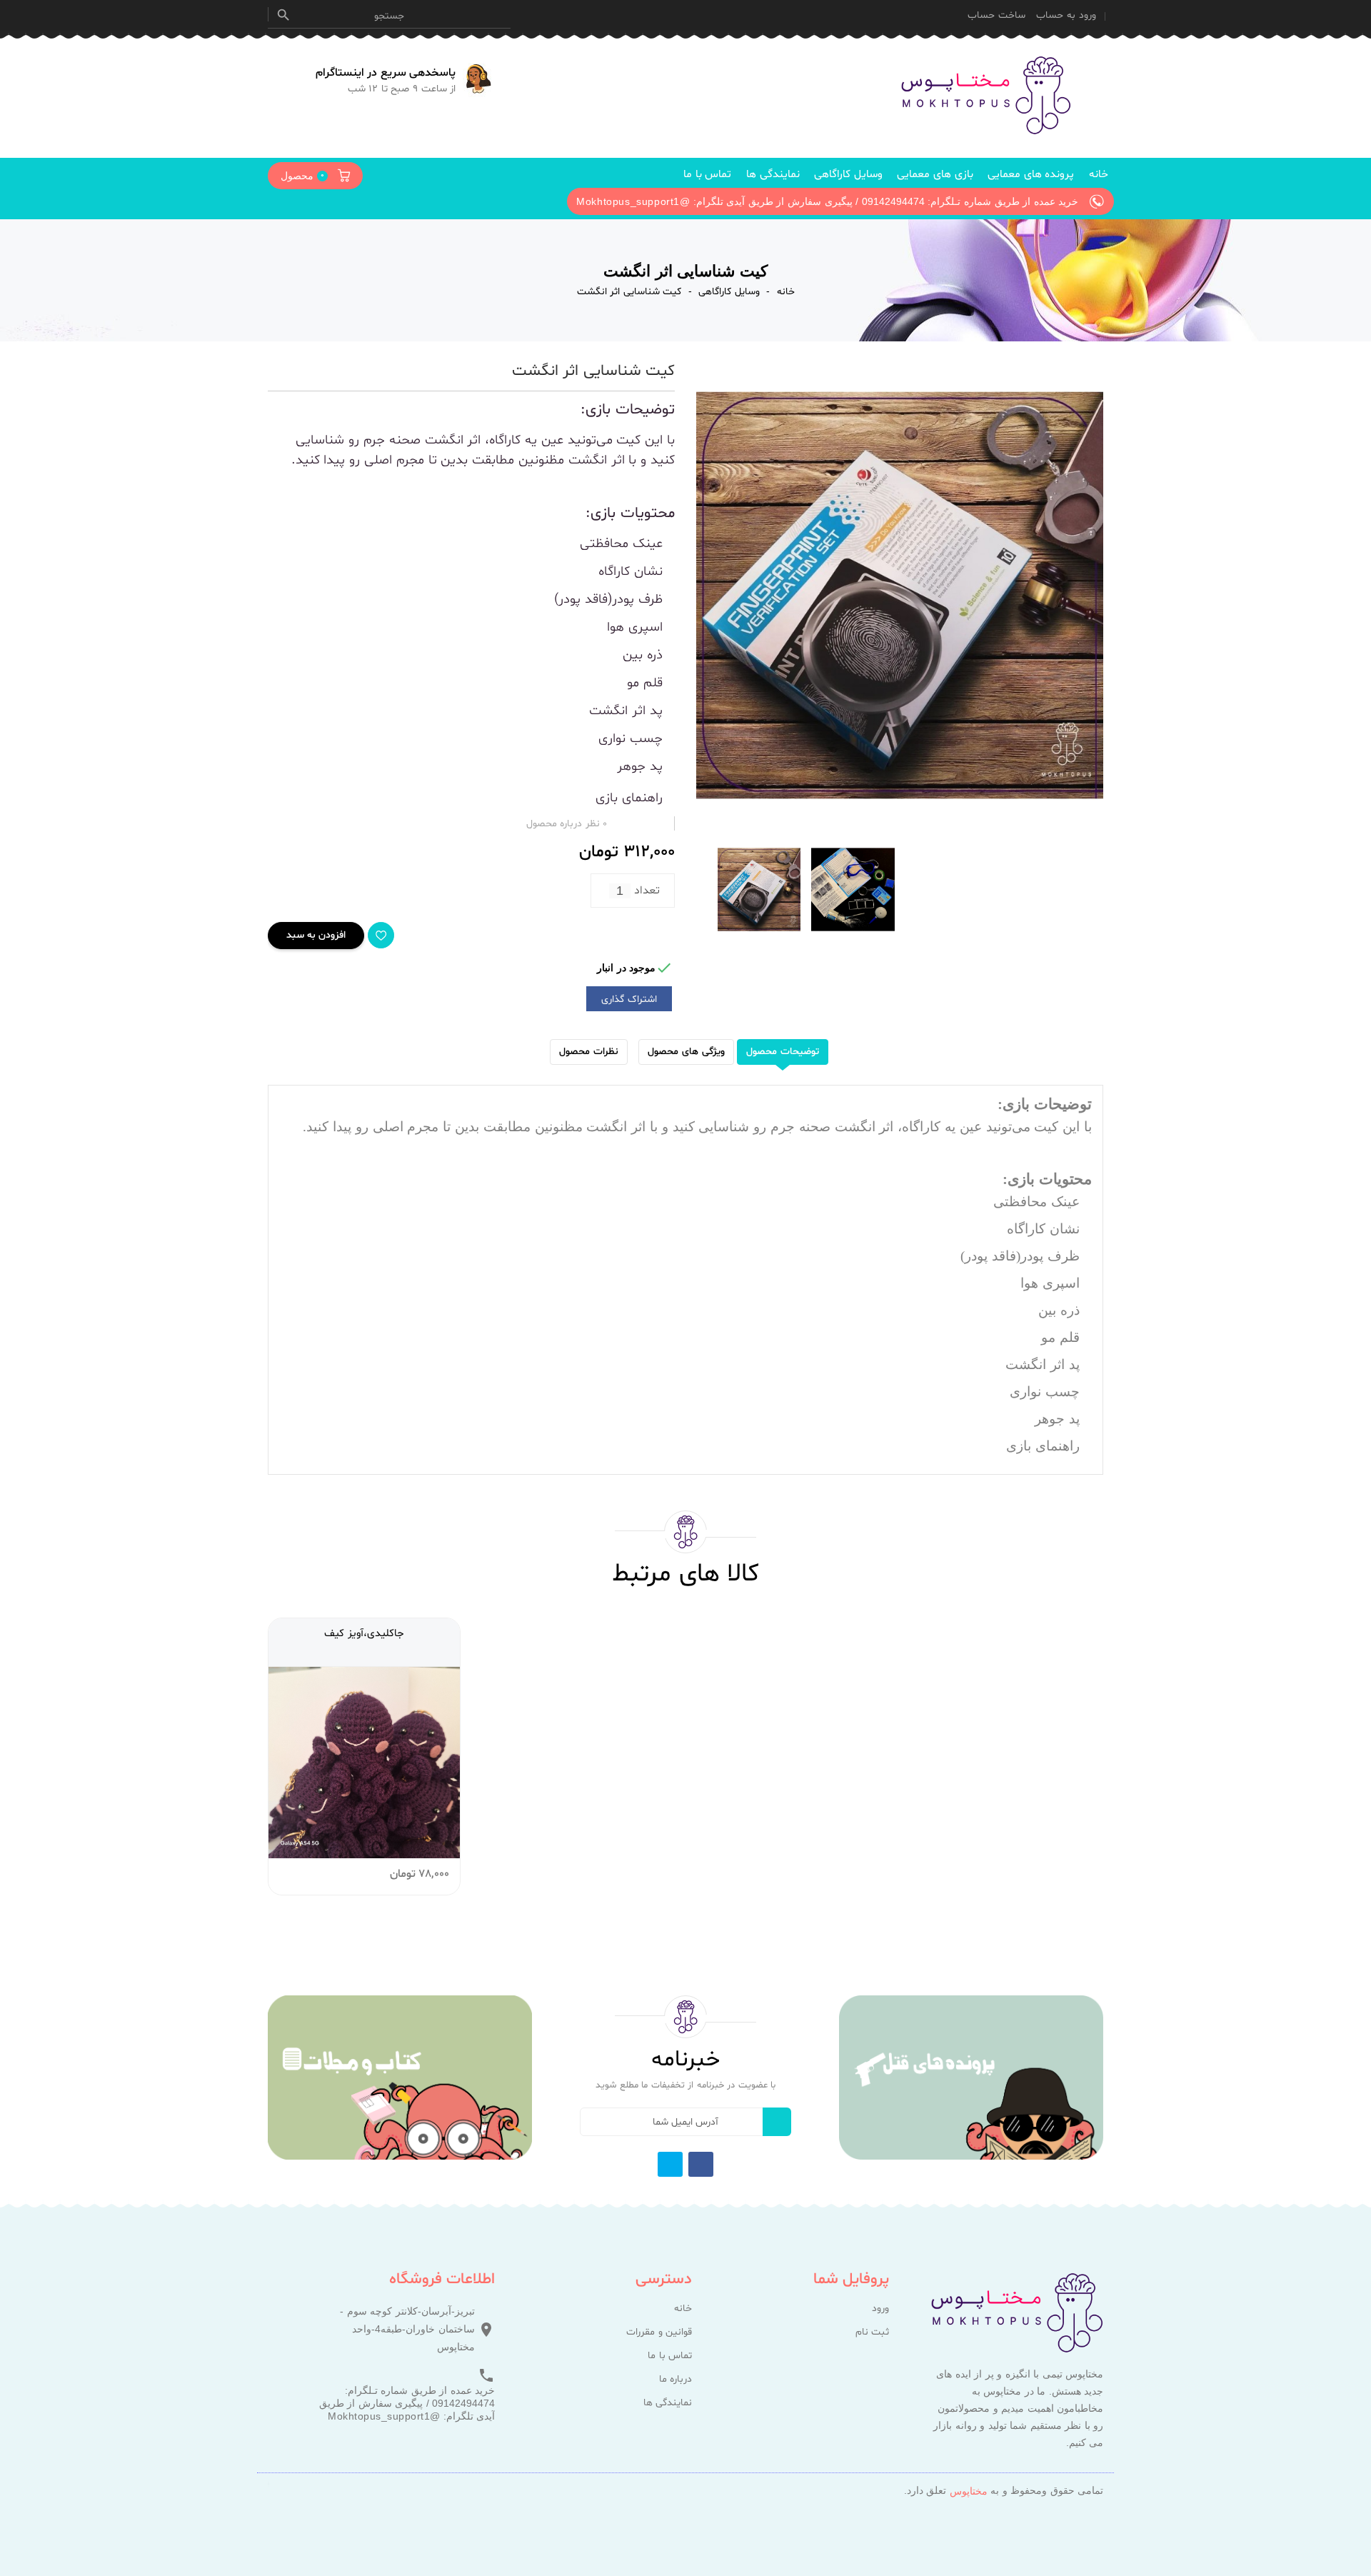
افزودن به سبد (316, 935)
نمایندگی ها (773, 175)
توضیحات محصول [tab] (783, 1052)
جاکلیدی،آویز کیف (364, 1634)
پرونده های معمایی (1031, 175)
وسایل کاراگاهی (848, 175)
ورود (880, 2309)
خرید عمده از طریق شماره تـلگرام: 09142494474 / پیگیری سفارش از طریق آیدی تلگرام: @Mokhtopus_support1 (407, 2403)
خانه (1099, 175)
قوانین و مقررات (659, 2332)
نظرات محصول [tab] (589, 1052)
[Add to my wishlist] (381, 935)
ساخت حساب (996, 15)
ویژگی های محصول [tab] (686, 1052)
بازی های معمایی (935, 175)
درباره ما (676, 2380)
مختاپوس (969, 2491)
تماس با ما (707, 175)
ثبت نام (872, 2332)
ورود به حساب (1066, 15)
